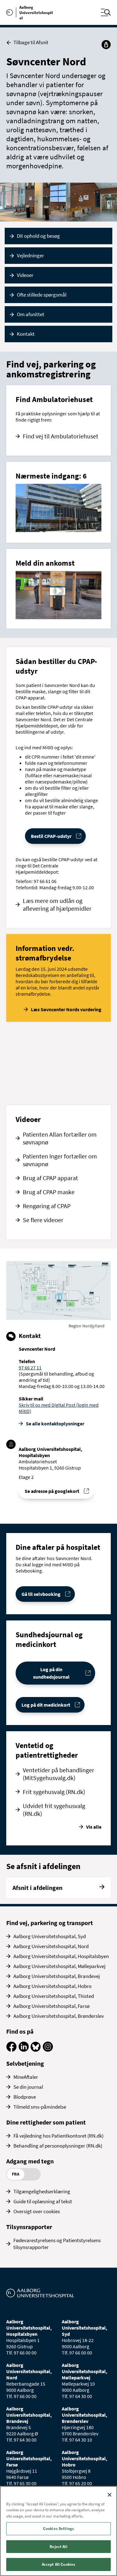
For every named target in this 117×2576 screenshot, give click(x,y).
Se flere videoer (43, 1220)
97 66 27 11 (30, 1367)
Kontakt (26, 334)
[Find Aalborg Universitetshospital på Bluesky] (36, 2050)
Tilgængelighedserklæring (42, 2191)
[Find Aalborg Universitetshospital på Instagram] (48, 2050)
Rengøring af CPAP (47, 1206)
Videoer (25, 275)
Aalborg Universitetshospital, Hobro (52, 1986)
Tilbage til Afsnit (31, 42)
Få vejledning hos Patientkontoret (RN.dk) (58, 2136)
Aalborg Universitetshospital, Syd (50, 1936)
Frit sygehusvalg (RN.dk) (54, 1792)
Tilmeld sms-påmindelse (40, 2107)
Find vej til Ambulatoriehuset (61, 436)
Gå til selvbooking (41, 1594)
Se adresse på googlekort (52, 1491)
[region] (58, 2531)
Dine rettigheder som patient (46, 2122)
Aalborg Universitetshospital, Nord (51, 1946)
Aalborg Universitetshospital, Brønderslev (59, 2016)
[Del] (106, 44)
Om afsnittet (31, 314)
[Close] (110, 2495)
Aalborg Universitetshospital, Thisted (54, 1996)
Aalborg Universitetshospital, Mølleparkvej (59, 1966)
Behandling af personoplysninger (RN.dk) (58, 2146)
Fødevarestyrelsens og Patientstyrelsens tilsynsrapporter (57, 2244)
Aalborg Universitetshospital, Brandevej (57, 1976)
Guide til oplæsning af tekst (43, 2201)
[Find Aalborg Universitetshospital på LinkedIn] (24, 2050)
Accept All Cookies (58, 2564)
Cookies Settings (58, 2529)
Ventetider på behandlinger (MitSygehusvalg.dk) (58, 1774)
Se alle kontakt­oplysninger (55, 1424)
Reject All (58, 2547)
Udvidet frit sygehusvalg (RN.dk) (54, 1810)
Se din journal (28, 2087)
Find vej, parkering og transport (50, 1923)
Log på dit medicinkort (46, 1705)
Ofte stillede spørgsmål (42, 295)
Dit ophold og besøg (38, 236)
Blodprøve (25, 2097)
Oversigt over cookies (37, 2211)
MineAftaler (26, 2077)
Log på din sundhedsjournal (51, 1673)
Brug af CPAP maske (49, 1192)
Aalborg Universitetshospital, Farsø (51, 2006)
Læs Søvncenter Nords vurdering (66, 1009)
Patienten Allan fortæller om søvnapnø (60, 1138)
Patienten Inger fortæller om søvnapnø (60, 1160)
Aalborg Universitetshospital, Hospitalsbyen (61, 1956)
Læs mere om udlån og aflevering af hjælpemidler (57, 905)
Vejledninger (30, 255)
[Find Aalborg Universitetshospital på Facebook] (11, 2050)
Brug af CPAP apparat (50, 1178)
